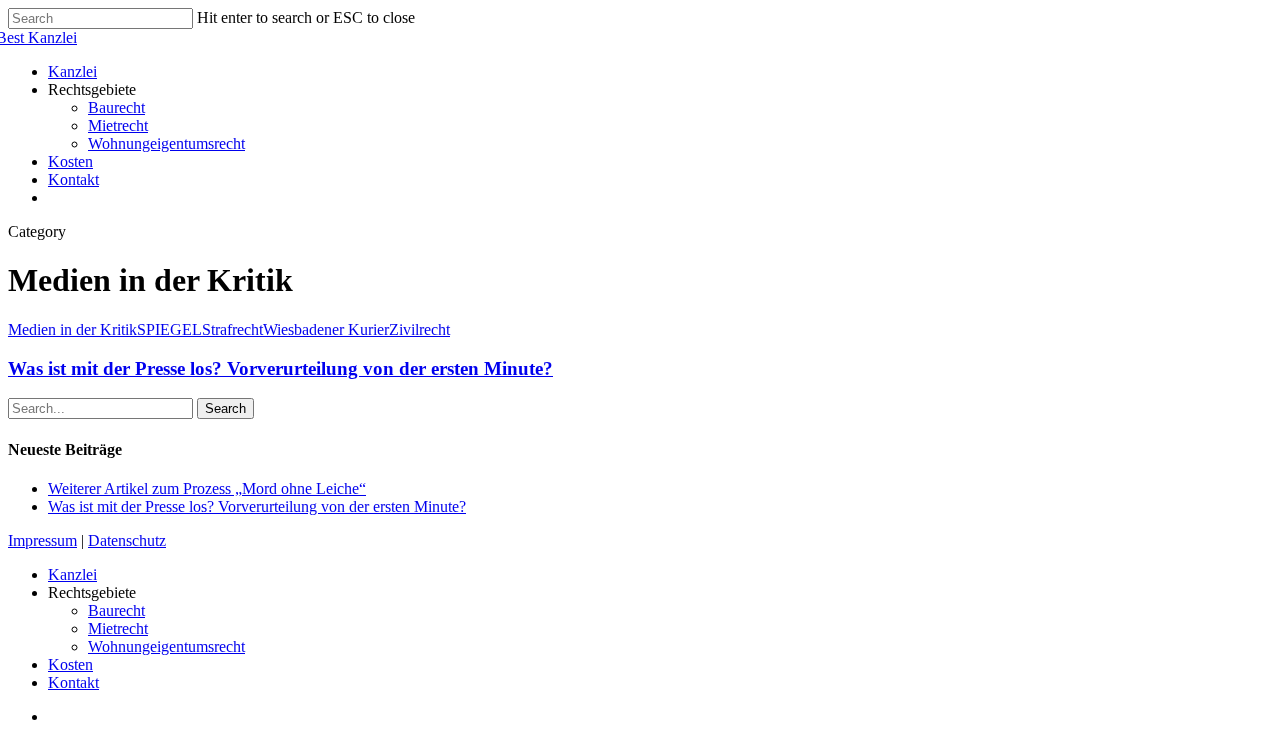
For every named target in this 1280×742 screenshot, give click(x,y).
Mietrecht (118, 628)
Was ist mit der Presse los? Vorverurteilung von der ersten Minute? (280, 368)
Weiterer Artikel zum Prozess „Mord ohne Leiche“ (207, 488)
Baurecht (116, 610)
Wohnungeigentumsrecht (166, 646)
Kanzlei (72, 574)
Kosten (70, 664)
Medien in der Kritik (72, 329)
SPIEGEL (169, 329)
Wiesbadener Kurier (326, 329)
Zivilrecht (419, 329)
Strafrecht (232, 329)
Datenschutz (127, 540)
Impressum (42, 540)
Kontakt (73, 682)
